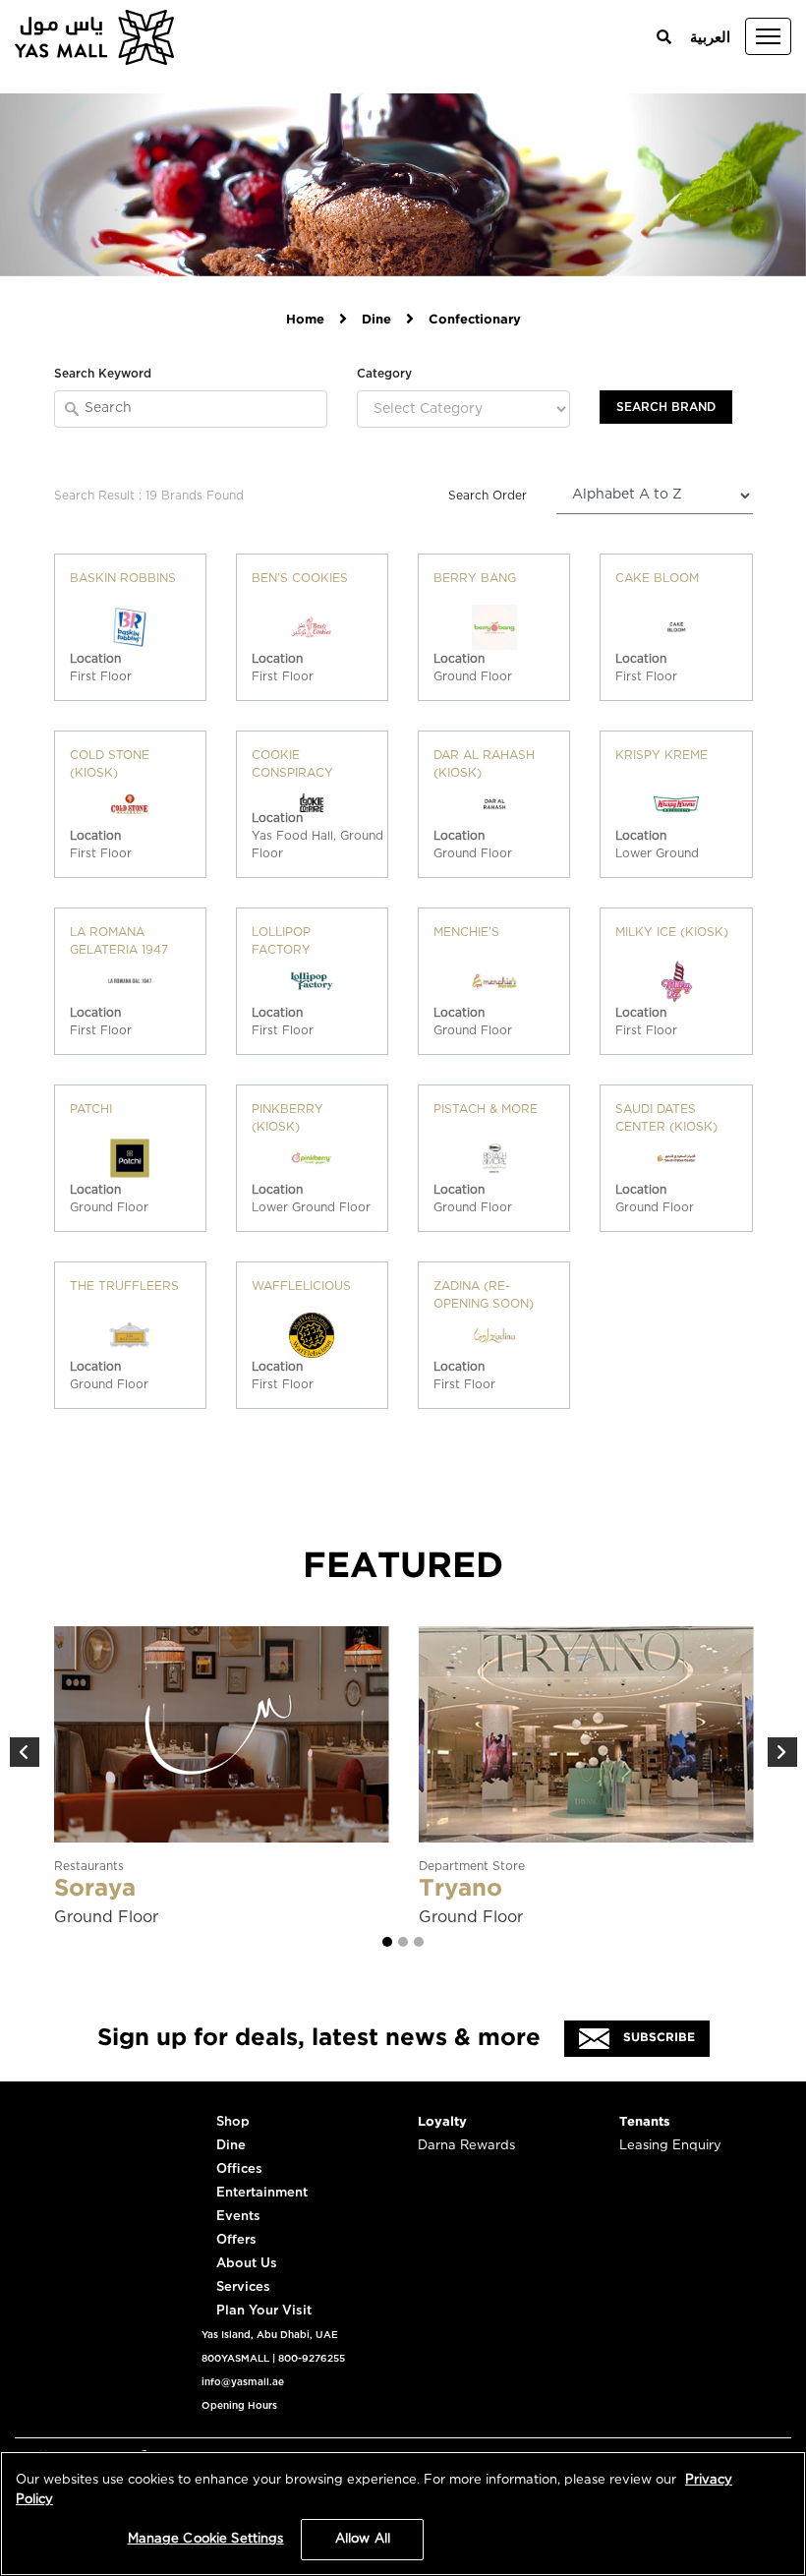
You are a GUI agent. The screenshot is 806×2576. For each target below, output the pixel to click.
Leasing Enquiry (670, 2146)
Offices (239, 2169)
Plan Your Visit (264, 2311)
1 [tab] (387, 1942)
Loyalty (442, 2122)
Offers (236, 2240)
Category (384, 374)
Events (238, 2217)
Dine (376, 320)
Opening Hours (239, 2406)
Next (782, 1752)
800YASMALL (235, 2359)
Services (243, 2287)
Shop (233, 2122)
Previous (25, 1752)
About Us (247, 2264)
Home (305, 320)
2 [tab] (403, 1942)
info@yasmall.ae (243, 2382)
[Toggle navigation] (768, 36)
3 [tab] (419, 1942)
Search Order (488, 496)
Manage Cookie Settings (206, 2539)
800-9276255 (312, 2359)
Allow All (363, 2539)
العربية (710, 38)
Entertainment (262, 2193)
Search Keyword (103, 374)
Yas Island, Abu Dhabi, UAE (270, 2335)
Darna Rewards (466, 2146)
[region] (403, 2514)
